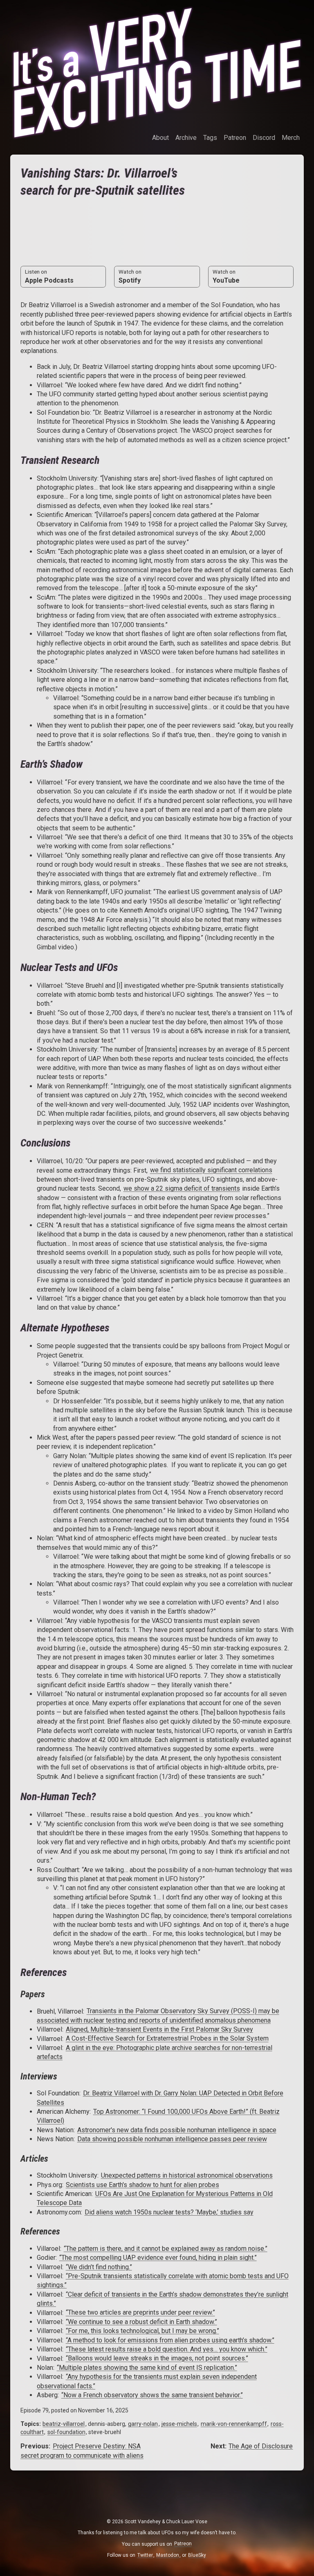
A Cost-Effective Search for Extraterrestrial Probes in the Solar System (167, 2039)
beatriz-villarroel (64, 2424)
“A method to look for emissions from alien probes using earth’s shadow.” (170, 2340)
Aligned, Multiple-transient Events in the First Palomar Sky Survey (159, 2029)
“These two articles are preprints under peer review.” (140, 2313)
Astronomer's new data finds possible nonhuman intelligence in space (177, 2130)
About (160, 138)
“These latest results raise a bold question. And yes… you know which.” (167, 2349)
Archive (186, 138)
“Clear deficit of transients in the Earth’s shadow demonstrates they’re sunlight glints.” (163, 2299)
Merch (291, 138)
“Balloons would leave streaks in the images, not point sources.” (157, 2359)
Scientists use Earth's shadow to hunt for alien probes (142, 2185)
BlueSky (197, 2555)
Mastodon (168, 2555)
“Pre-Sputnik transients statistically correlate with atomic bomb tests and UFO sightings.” (163, 2280)
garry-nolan (143, 2424)
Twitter (145, 2555)
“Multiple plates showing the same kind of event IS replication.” (147, 2368)
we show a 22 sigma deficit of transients (182, 1188)
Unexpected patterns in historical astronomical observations (187, 2175)
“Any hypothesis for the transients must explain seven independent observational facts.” (147, 2381)
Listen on (49, 276)
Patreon (235, 138)
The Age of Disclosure (261, 2446)
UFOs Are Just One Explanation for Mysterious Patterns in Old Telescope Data (155, 2198)
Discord (264, 138)
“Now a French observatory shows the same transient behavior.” (152, 2395)
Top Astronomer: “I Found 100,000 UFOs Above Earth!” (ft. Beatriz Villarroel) (158, 2116)
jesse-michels (179, 2424)
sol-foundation (66, 2432)
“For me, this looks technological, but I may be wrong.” (142, 2331)
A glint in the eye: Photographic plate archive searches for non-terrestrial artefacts (155, 2052)
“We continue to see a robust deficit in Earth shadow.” (141, 2322)
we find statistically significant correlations (211, 1170)
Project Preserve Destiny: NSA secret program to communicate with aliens (82, 2451)
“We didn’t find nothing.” (99, 2267)
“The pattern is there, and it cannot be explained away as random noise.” (166, 2249)
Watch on (130, 276)
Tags (210, 138)
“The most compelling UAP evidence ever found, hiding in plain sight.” (158, 2258)
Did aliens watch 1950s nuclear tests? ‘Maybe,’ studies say (169, 2212)
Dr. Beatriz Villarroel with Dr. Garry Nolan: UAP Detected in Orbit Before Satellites (160, 2098)
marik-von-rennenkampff (234, 2424)
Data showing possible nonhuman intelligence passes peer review (172, 2139)
